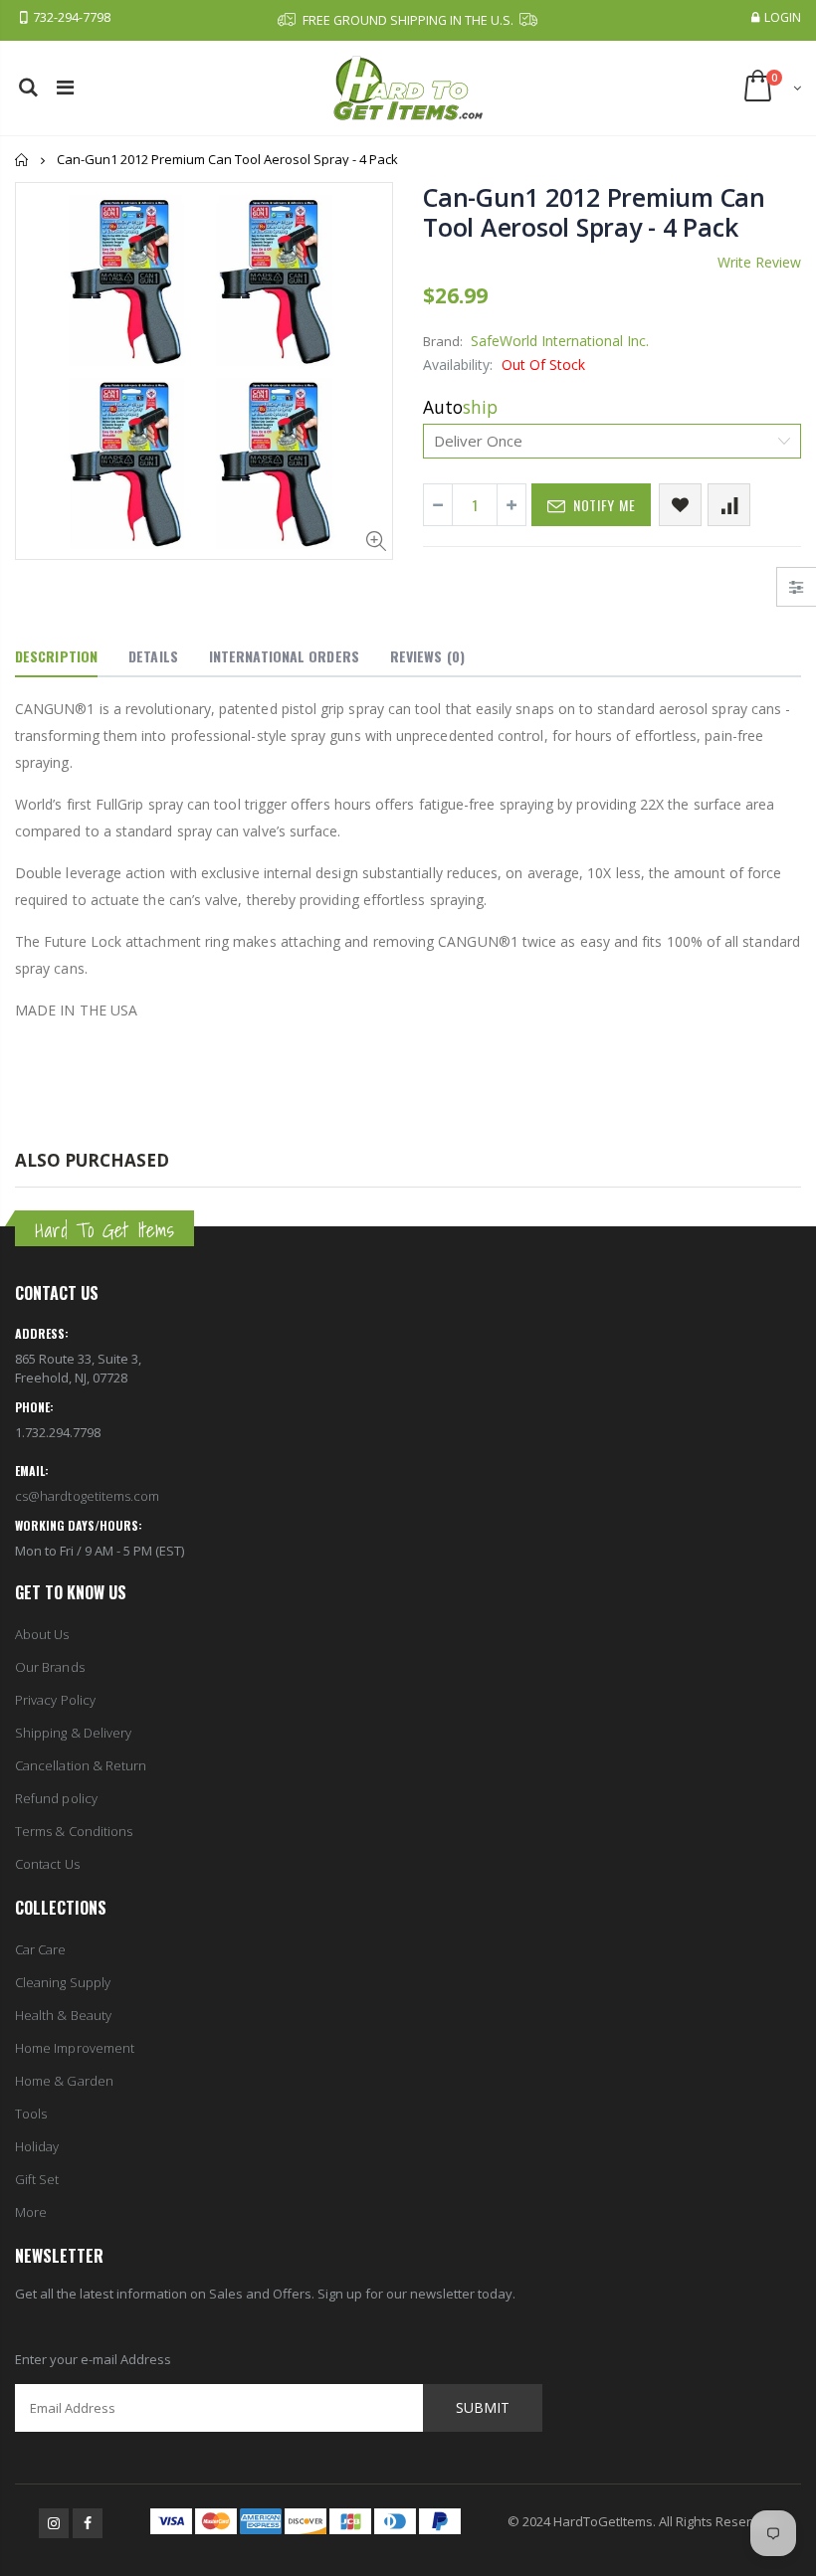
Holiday (37, 2146)
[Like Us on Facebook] (88, 2523)
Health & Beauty (63, 2015)
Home (22, 160)
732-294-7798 (72, 17)
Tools (31, 2114)
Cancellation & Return (81, 1765)
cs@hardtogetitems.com (87, 1496)
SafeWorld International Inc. (560, 341)
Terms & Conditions (74, 1831)
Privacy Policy (55, 1700)
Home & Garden (64, 2081)
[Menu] (65, 87)
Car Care (41, 1949)
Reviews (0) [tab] (427, 656)
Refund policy (56, 1798)
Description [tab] (56, 656)
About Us (42, 1634)
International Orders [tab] (284, 656)
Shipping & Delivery (73, 1733)
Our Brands (50, 1667)
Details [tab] (153, 656)
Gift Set (37, 2179)
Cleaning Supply (63, 1982)
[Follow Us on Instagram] (54, 2523)
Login (783, 17)
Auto (460, 407)
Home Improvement (75, 2048)
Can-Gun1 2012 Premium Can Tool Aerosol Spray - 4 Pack (594, 212)
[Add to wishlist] (680, 505)
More (31, 2212)
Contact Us (47, 1864)
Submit (483, 2407)
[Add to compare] (729, 505)
